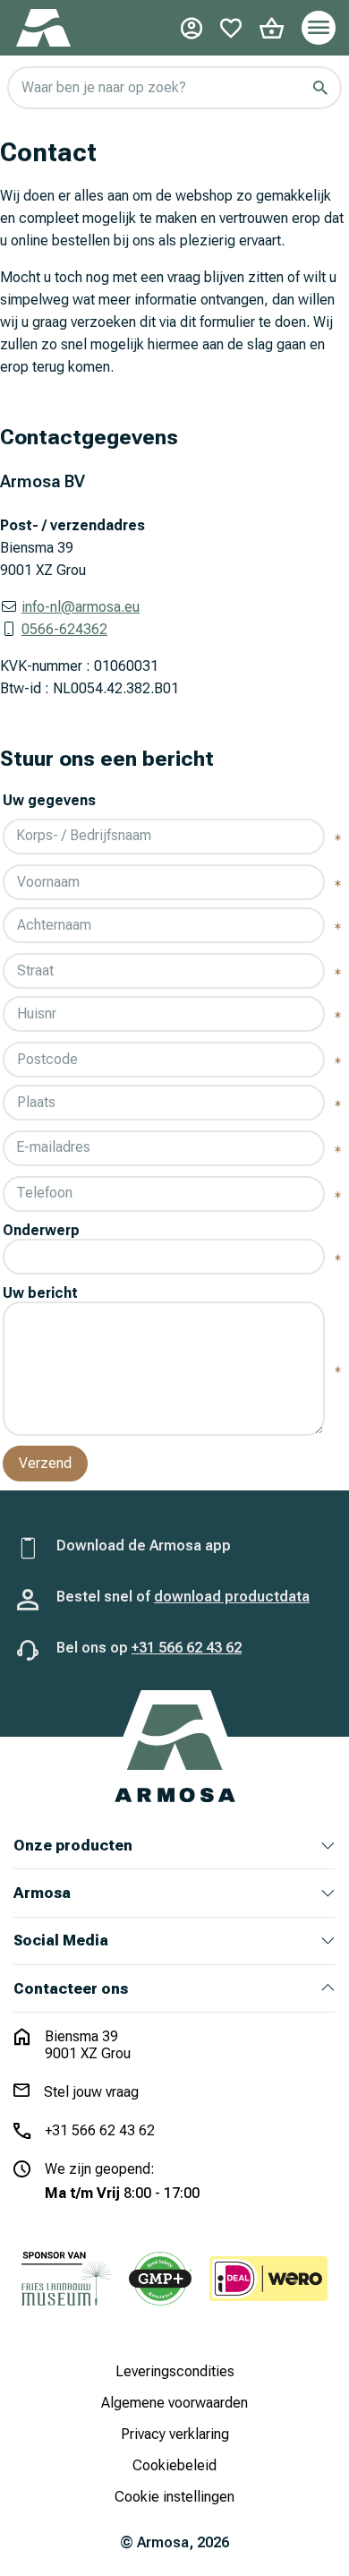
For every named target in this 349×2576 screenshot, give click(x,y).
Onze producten (73, 1846)
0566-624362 (64, 629)
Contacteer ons (71, 1989)
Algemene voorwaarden (174, 2403)
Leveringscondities (175, 2371)
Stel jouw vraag (91, 2092)
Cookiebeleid (174, 2465)
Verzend (45, 1463)
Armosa (42, 1893)
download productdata (232, 1597)
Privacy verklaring (175, 2434)
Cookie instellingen (174, 2497)
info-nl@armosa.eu (81, 607)
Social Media (61, 1941)
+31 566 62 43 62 (187, 1648)
